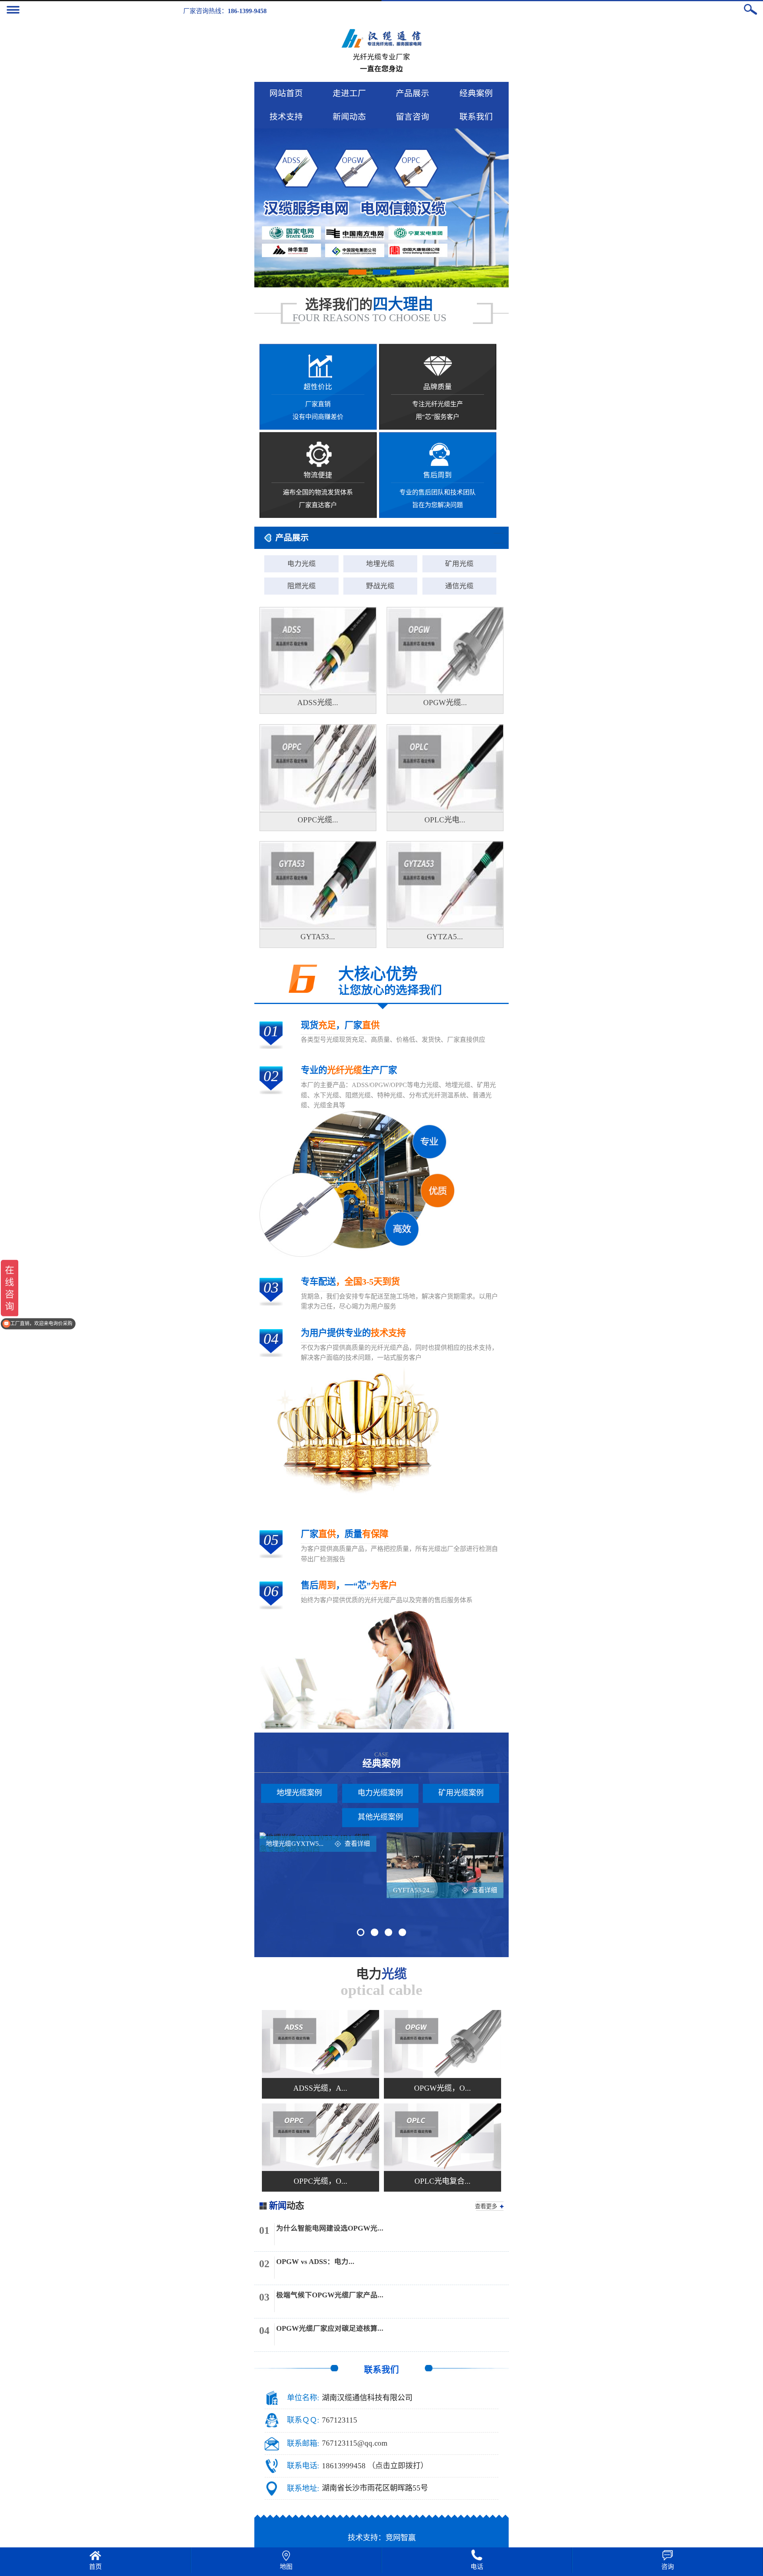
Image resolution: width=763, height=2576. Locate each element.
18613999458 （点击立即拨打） (375, 2466)
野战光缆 (380, 586)
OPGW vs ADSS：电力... (315, 2262)
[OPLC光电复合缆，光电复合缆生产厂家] (443, 2137)
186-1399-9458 (247, 11)
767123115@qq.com (355, 2443)
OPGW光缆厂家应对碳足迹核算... (330, 2328)
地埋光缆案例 (299, 1793)
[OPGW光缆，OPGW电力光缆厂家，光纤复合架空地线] (443, 2044)
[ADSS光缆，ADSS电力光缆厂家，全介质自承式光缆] (320, 2044)
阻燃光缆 (302, 586)
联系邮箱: (303, 2443)
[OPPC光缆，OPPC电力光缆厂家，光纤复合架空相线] (320, 2137)
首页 (95, 2567)
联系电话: (303, 2466)
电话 (477, 2567)
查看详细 (357, 1844)
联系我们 (476, 117)
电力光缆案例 (380, 1793)
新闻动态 (349, 117)
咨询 (668, 2567)
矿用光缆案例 (461, 1793)
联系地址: (303, 2488)
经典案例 (476, 93)
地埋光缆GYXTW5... (295, 1844)
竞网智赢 (401, 2538)
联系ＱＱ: (303, 2420)
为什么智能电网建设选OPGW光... (330, 2228)
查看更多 (486, 2206)
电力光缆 (302, 564)
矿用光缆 (459, 564)
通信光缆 (459, 586)
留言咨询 (412, 117)
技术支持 (286, 117)
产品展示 (412, 93)
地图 (286, 2567)
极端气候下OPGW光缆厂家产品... (330, 2295)
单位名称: (303, 2398)
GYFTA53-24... (413, 1890)
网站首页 (286, 93)
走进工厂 (349, 93)
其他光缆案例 (380, 1817)
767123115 (340, 2420)
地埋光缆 (380, 564)
